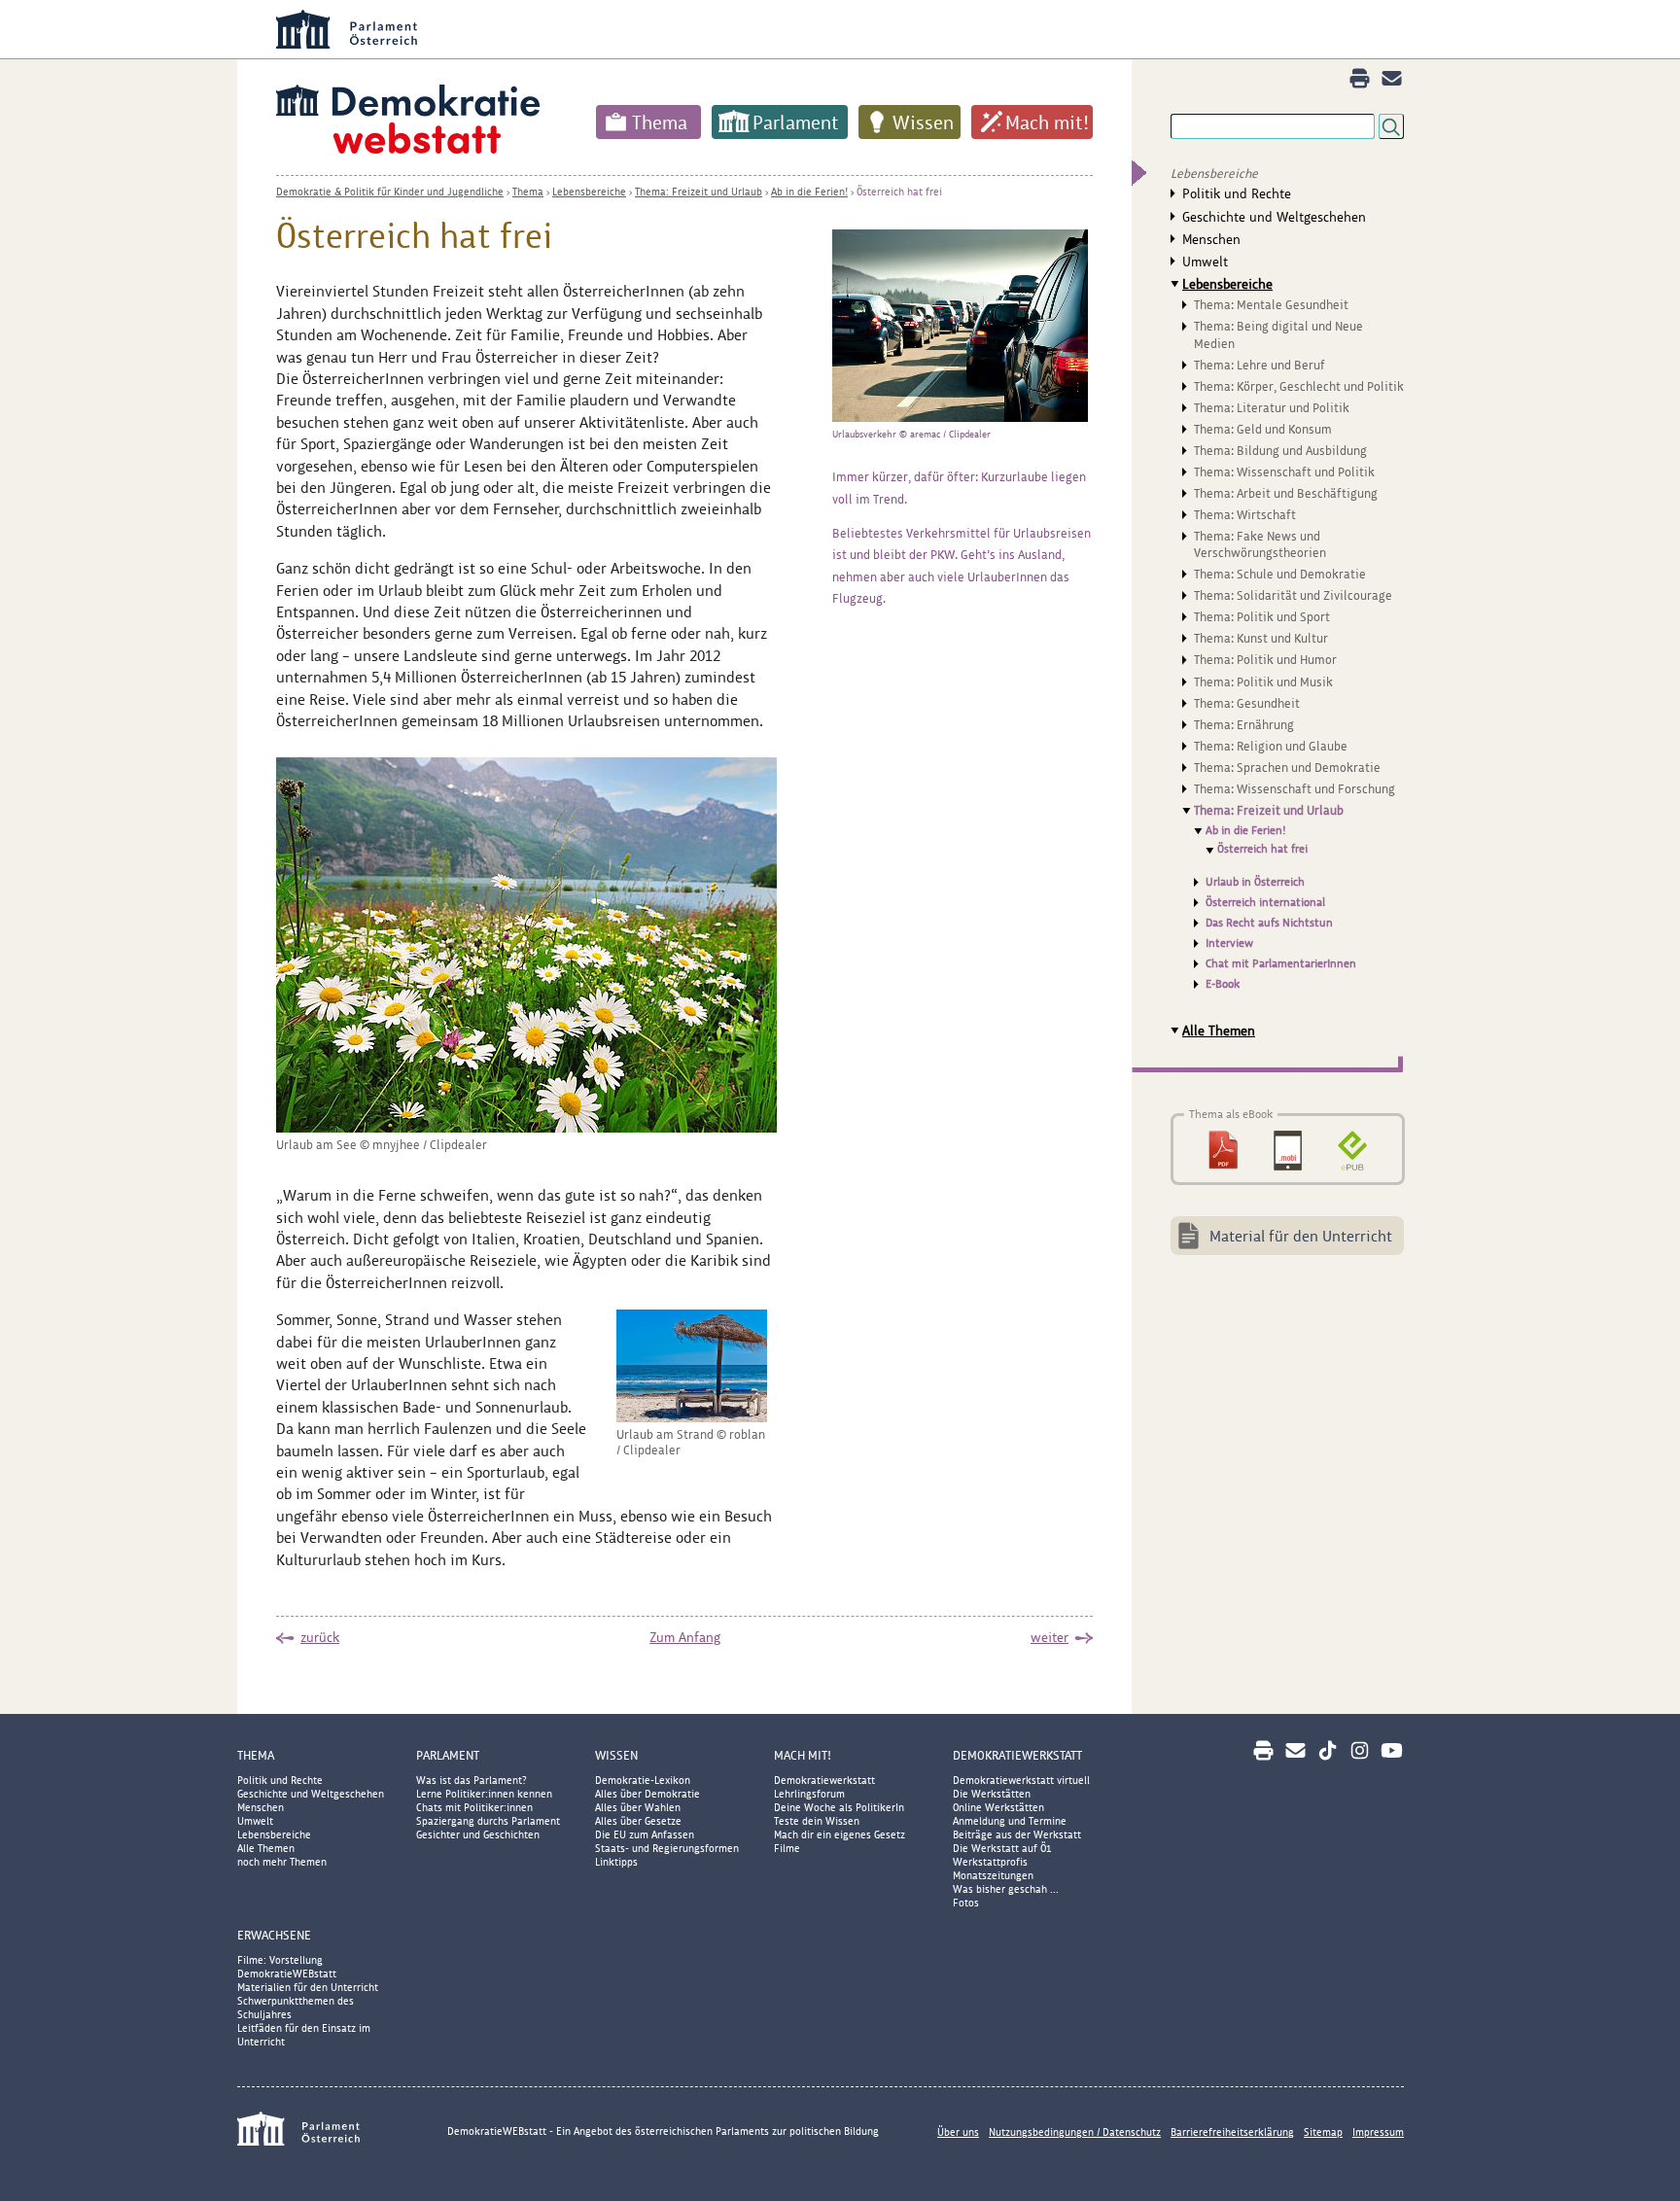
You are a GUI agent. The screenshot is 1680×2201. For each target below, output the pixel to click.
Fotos (966, 1903)
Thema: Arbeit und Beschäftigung (1286, 493)
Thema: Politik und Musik (1263, 682)
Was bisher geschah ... (1006, 1889)
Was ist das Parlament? (472, 1780)
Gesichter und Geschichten (478, 1834)
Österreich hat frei (899, 192)
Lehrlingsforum (809, 1794)
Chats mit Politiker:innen (474, 1807)
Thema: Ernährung (1244, 725)
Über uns (958, 2132)
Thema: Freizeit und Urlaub (699, 192)
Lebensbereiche (589, 192)
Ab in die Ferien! (809, 192)
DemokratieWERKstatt (1017, 1755)
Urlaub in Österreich (1255, 882)
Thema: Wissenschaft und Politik (1284, 472)
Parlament (796, 122)
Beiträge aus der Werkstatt (1017, 1834)
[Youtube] (1392, 1750)
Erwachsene (274, 1935)
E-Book (1223, 984)
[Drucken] (1360, 78)
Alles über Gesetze (638, 1821)
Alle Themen (1219, 1031)
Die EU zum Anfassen (645, 1834)
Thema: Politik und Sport (1262, 617)
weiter (1050, 1637)
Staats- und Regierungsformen (667, 1848)
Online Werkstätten (998, 1807)
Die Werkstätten (992, 1794)
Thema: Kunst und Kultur (1261, 638)
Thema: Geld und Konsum (1263, 429)
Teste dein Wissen (817, 1821)
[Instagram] (1360, 1750)
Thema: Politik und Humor (1265, 660)
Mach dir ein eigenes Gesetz (840, 1834)
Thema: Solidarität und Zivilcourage (1293, 595)
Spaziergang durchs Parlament (488, 1821)
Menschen (1211, 239)
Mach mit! (1047, 122)
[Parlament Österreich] (879, 29)
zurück (320, 1637)
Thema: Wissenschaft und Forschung (1295, 789)
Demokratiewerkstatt (824, 1780)
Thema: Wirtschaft (1245, 515)
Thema (660, 122)
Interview (1229, 943)
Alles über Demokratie (647, 1794)
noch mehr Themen (282, 1862)
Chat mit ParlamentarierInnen (1281, 963)
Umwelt (1205, 262)
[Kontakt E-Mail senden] (1392, 78)
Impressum (1378, 2132)
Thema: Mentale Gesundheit (1271, 305)
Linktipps (616, 1862)
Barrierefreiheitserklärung (1232, 2132)
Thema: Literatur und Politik (1272, 408)
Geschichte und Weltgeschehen (1274, 217)
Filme (787, 1848)
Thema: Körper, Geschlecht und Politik (1299, 386)
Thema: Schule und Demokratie (1280, 574)
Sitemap (1323, 2132)
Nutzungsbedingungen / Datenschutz (1075, 2132)
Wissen (923, 122)
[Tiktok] (1328, 1750)
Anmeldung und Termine (1010, 1821)
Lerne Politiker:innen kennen (484, 1794)
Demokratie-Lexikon (643, 1780)
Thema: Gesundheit (1247, 703)
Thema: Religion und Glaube (1271, 746)
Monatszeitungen (993, 1875)
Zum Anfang (685, 1637)
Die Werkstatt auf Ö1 (1002, 1848)
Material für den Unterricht (1301, 1236)
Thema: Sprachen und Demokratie (1287, 768)
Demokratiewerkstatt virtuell (1021, 1780)
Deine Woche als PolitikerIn (839, 1807)
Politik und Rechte (1237, 193)
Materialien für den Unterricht (308, 1987)
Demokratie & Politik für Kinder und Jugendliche (390, 192)
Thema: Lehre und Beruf (1260, 365)
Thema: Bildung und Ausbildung (1280, 451)
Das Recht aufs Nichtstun (1269, 923)
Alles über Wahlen (638, 1807)
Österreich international (1265, 902)
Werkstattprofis (990, 1862)
